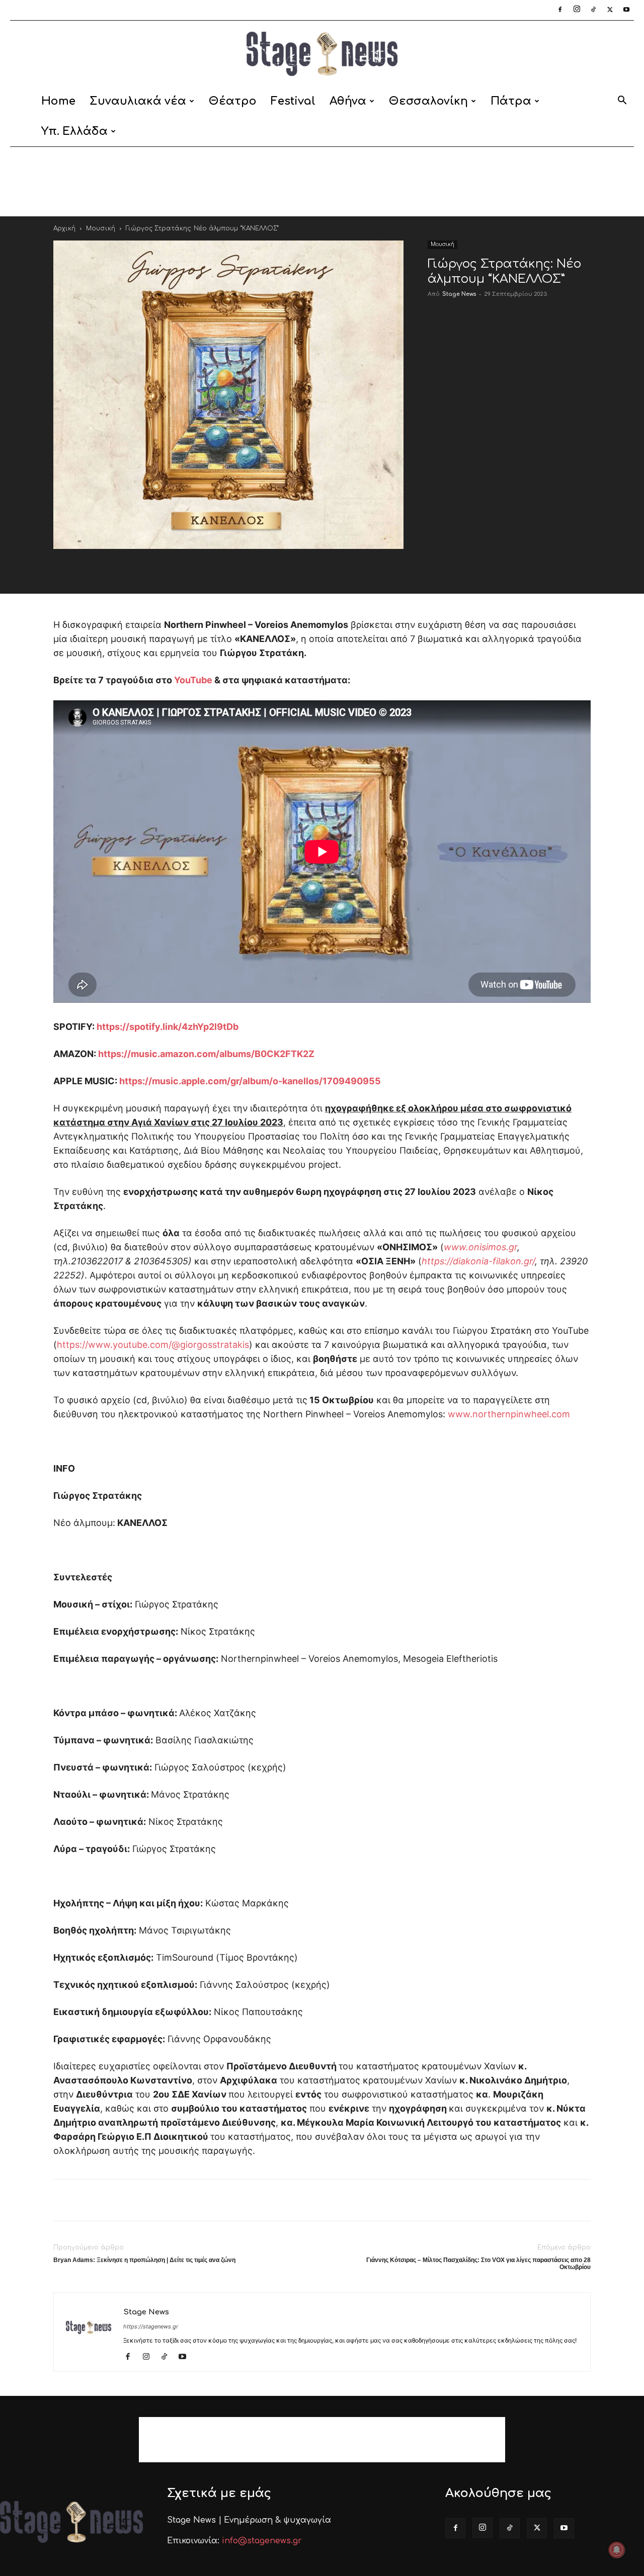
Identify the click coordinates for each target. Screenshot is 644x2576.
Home (58, 101)
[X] (610, 10)
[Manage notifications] (617, 2550)
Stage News (459, 294)
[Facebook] (560, 10)
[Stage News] (322, 54)
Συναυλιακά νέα (138, 101)
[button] (622, 102)
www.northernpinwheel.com (509, 1414)
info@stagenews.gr (262, 2541)
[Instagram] (577, 10)
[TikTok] (593, 10)
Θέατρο (233, 101)
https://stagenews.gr (151, 2326)
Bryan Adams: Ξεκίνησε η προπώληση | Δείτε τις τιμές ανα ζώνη (144, 2260)
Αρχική (64, 228)
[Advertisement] (322, 182)
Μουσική (101, 228)
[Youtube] (626, 10)
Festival (293, 101)
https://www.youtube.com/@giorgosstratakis (153, 1345)
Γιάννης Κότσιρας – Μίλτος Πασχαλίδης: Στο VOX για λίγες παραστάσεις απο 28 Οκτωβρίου (478, 2264)
